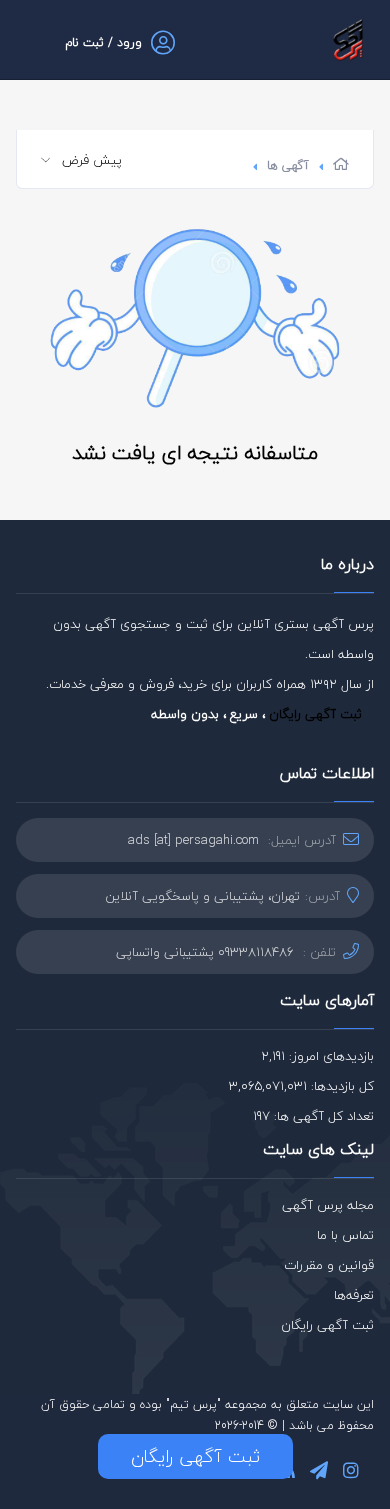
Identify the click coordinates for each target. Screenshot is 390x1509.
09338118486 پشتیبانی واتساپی (205, 952)
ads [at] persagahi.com (193, 840)
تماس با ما (345, 1235)
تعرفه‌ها (354, 1295)
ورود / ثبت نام (103, 42)
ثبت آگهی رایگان (315, 714)
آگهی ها (288, 165)
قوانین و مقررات (329, 1265)
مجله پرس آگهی (328, 1205)
